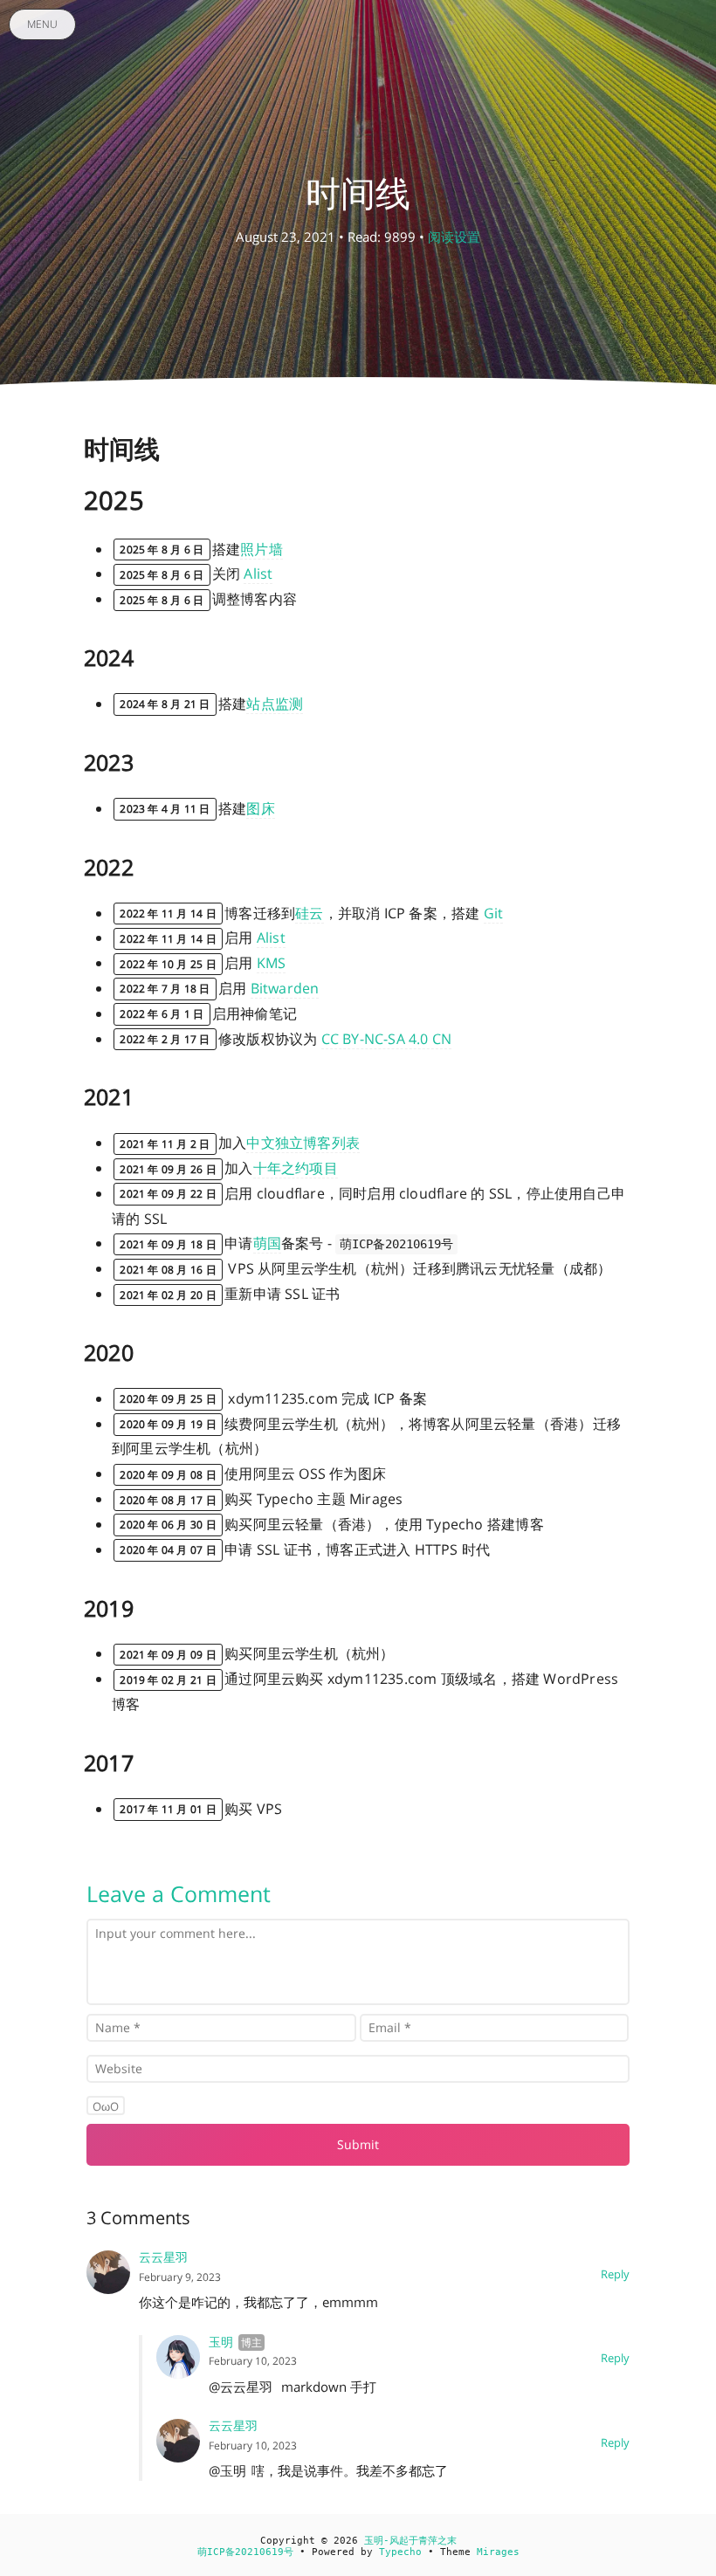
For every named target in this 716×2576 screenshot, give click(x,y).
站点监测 (275, 704)
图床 (260, 808)
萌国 (267, 1243)
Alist (258, 574)
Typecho (400, 2552)
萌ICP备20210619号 (245, 2552)
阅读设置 (454, 237)
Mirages (498, 2552)
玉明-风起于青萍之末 (410, 2541)
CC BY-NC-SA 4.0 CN (387, 1039)
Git (494, 913)
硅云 (309, 913)
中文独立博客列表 (303, 1143)
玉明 (221, 2342)
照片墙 (262, 549)
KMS (272, 963)
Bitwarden (285, 988)
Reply (615, 2274)
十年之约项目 (296, 1168)
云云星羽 (163, 2257)
